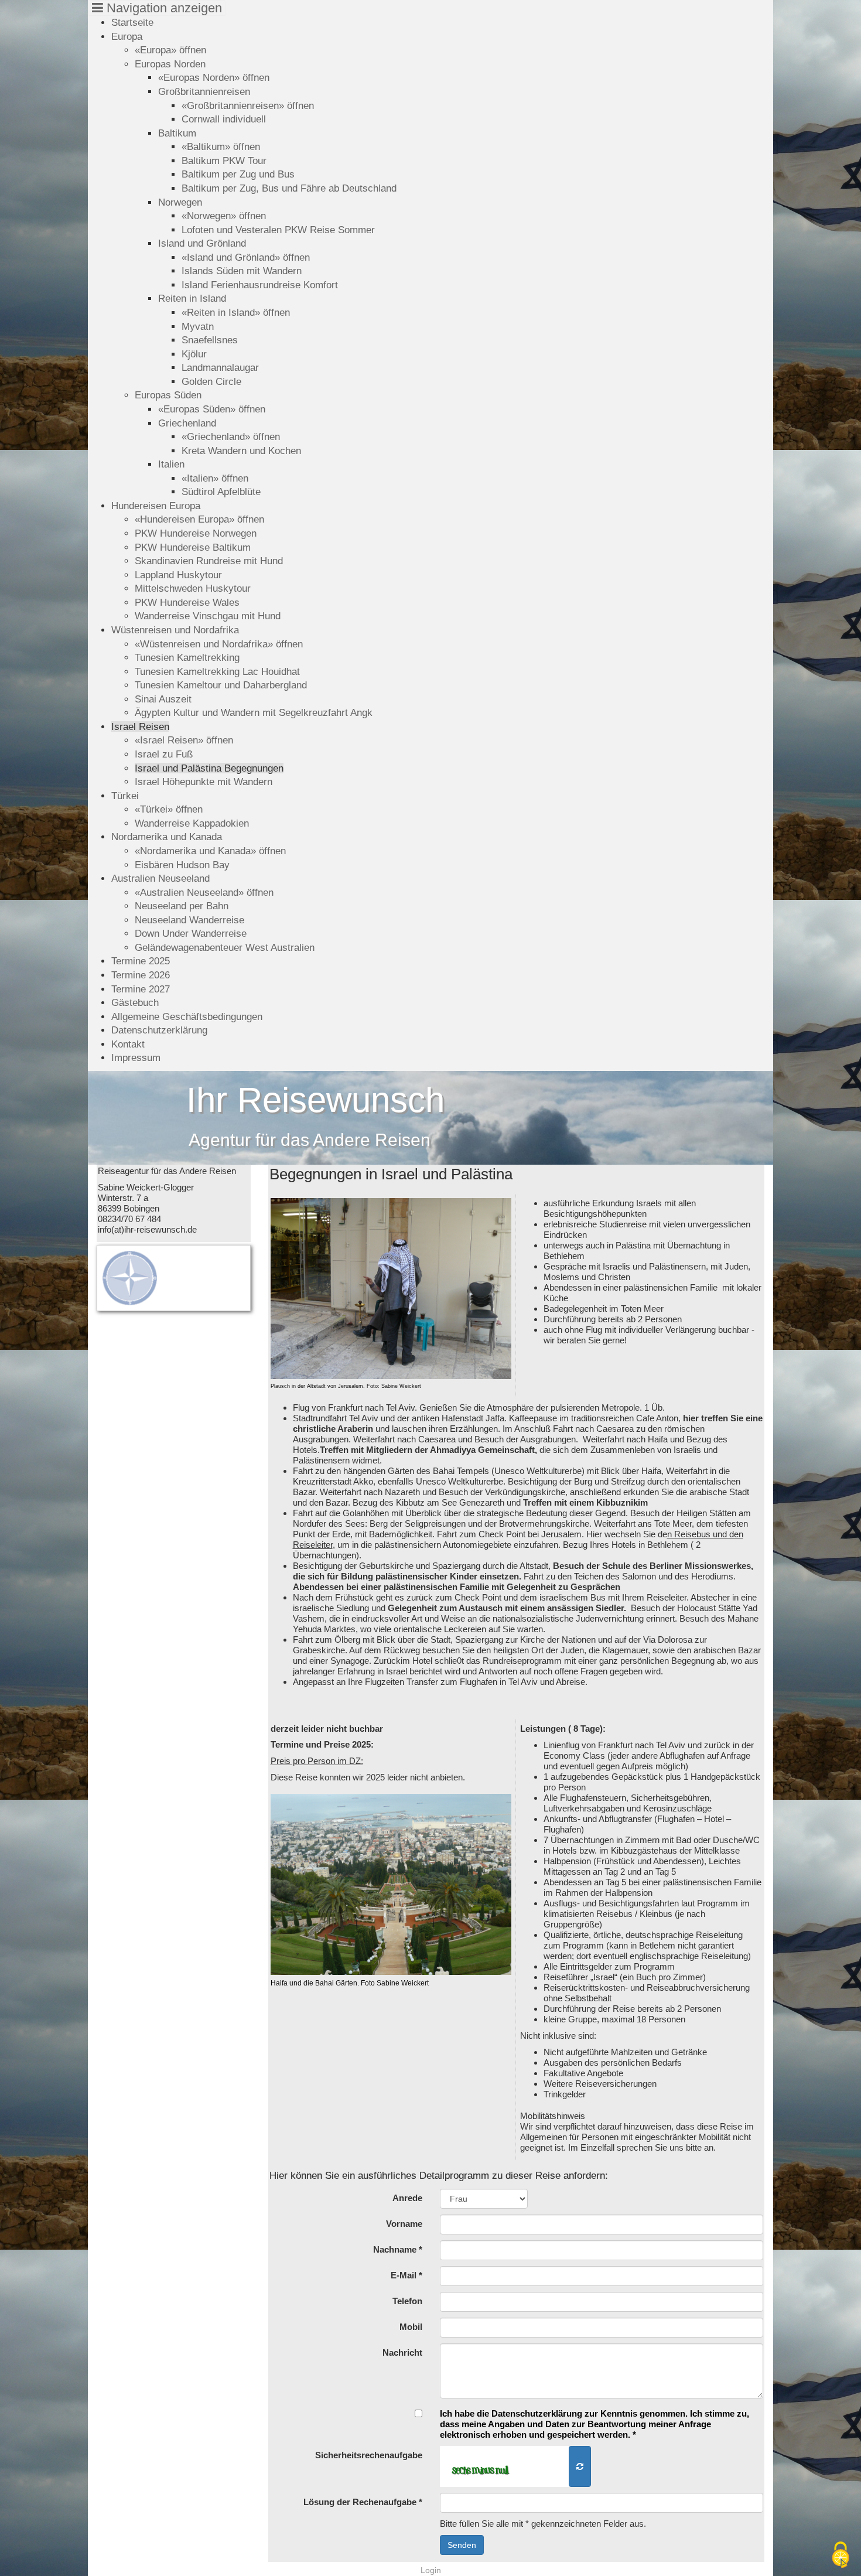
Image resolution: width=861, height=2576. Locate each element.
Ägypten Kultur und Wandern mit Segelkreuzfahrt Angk (254, 712)
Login (431, 2570)
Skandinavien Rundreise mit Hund (209, 561)
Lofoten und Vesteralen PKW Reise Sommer (278, 230)
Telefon (407, 2301)
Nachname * (398, 2249)
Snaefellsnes (210, 340)
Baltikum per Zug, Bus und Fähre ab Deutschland (289, 188)
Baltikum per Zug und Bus (238, 174)
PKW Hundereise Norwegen (196, 533)
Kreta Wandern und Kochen (241, 451)
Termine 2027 (141, 989)
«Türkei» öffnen (169, 809)
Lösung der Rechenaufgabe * (363, 2502)
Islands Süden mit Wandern (242, 271)
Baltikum (177, 133)
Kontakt (128, 1044)
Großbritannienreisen (204, 91)
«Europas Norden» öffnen (214, 77)
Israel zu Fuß (164, 754)
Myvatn (198, 326)
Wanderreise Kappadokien (192, 823)
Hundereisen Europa (156, 506)
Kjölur (194, 354)
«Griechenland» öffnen (231, 436)
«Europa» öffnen (170, 50)
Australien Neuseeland (160, 878)
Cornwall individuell (224, 119)
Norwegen (180, 202)
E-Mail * (406, 2275)
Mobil (411, 2327)
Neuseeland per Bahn (182, 906)
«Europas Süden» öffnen (212, 409)
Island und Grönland (202, 243)
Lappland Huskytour (178, 575)
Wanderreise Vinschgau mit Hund (208, 616)
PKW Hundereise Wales (187, 602)
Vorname (404, 2224)
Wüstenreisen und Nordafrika (175, 630)
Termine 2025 (141, 961)
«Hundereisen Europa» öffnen (199, 519)
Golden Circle (211, 381)
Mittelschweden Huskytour (193, 588)
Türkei (125, 796)
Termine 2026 (141, 975)
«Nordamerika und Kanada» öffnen (210, 851)
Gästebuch (135, 1002)
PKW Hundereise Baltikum (193, 547)
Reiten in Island (192, 298)
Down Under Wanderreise (191, 933)
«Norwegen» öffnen (224, 216)
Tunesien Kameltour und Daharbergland (221, 685)
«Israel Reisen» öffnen (184, 740)
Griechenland (187, 423)
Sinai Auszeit (163, 699)
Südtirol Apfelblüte (221, 492)
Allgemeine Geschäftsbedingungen (187, 1016)
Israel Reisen (140, 726)
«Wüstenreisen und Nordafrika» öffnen (219, 644)
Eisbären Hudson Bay (182, 865)
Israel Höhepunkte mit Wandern (204, 782)
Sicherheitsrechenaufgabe (369, 2455)
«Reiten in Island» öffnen (236, 312)
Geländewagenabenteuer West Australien (225, 947)
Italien (171, 464)
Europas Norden (170, 64)
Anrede (407, 2198)
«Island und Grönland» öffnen (246, 257)
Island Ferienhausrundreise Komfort (260, 285)
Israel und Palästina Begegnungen (209, 768)
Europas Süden (168, 395)
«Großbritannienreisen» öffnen (248, 105)
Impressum (136, 1057)
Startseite (132, 22)
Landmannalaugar (220, 367)
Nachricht (402, 2352)
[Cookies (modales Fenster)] (840, 2556)
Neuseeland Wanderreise (189, 920)
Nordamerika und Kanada (167, 837)
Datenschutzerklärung (159, 1030)
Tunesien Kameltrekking (187, 657)
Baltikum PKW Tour (224, 161)
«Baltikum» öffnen (221, 146)
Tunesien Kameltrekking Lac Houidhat (217, 671)
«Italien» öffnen (215, 478)
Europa (127, 36)
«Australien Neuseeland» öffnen (204, 892)
